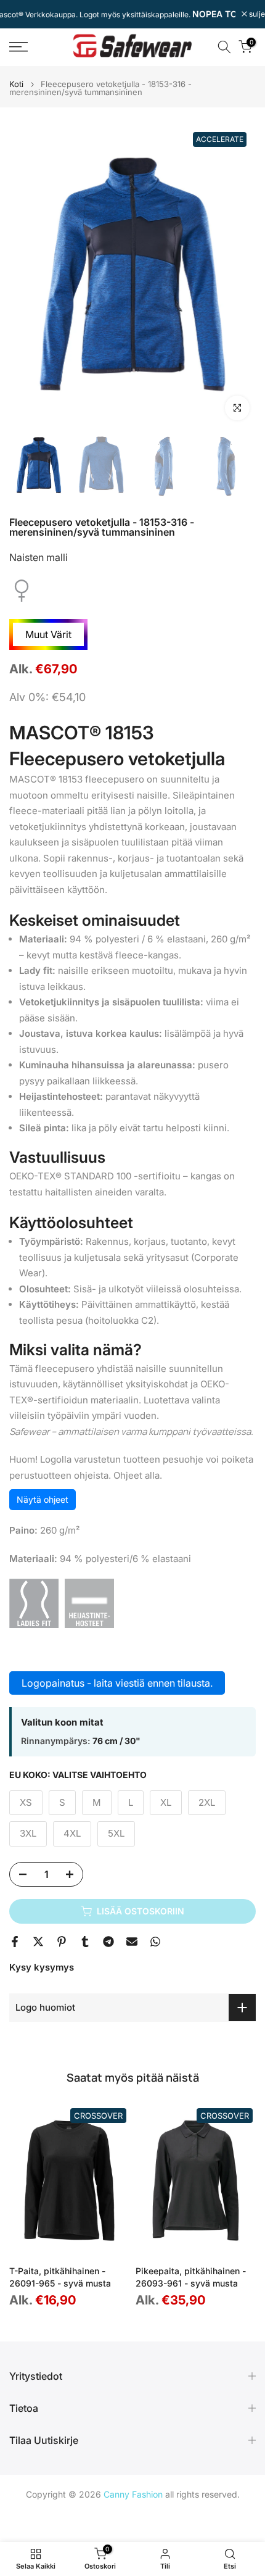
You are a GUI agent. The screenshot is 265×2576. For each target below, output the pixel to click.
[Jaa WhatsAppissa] (155, 1942)
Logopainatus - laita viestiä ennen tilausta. (117, 1683)
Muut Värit (48, 634)
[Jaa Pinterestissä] (62, 1942)
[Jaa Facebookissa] (15, 1942)
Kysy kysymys (42, 1967)
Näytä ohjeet (43, 1499)
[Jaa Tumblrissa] (85, 1942)
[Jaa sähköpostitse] (132, 1942)
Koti (16, 84)
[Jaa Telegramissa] (108, 1942)
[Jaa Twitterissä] (38, 1942)
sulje (256, 14)
